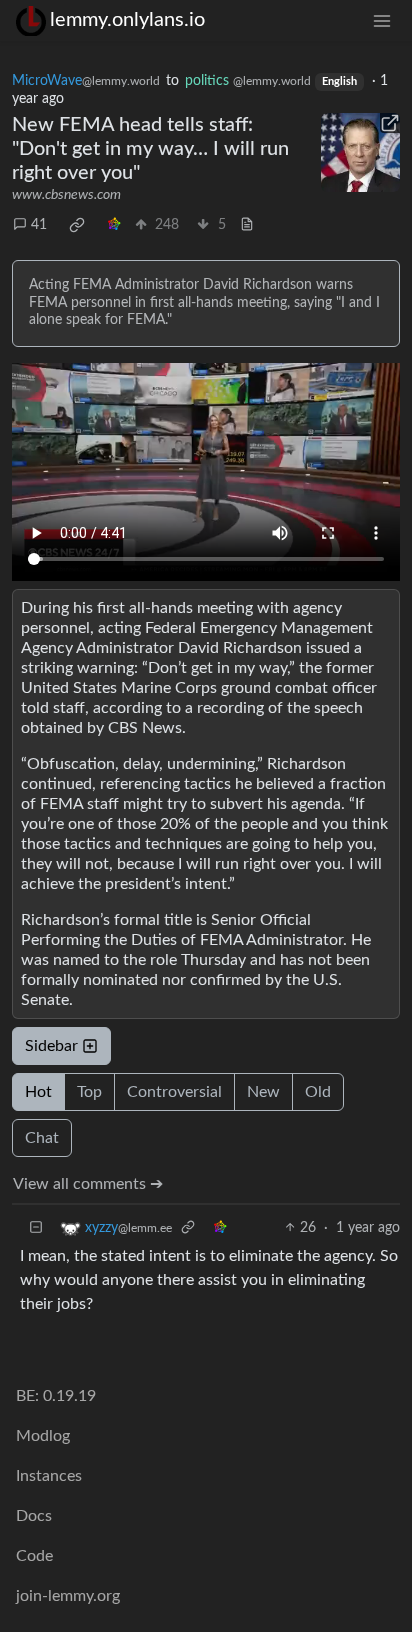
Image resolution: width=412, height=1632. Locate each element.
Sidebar (51, 1046)
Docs (34, 1516)
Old (318, 1092)
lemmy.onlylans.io (127, 20)
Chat (42, 1138)
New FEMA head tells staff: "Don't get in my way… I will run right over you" (150, 149)
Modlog (43, 1436)
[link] (77, 225)
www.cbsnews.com (66, 195)
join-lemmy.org (68, 1596)
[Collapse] (36, 1228)
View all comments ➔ (88, 1184)
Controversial (174, 1092)
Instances (49, 1476)
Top (89, 1092)
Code (34, 1556)
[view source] (247, 225)
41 (39, 225)
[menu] (382, 20)
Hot (38, 1092)
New (263, 1092)
